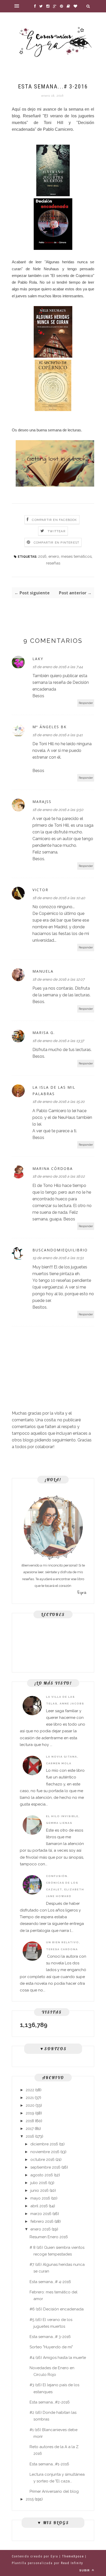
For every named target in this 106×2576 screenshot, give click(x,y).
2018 (30, 2121)
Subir (85, 2570)
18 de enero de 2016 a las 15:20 (59, 1102)
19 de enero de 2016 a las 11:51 (58, 1258)
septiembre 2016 (45, 2167)
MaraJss (42, 802)
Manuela (43, 971)
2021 (30, 2098)
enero (54, 556)
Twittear (57, 531)
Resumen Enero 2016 (49, 2237)
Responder (86, 703)
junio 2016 (39, 2191)
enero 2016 (41, 2229)
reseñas (53, 563)
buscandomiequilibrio (60, 1250)
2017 (30, 2129)
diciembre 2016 (44, 2144)
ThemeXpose (73, 2556)
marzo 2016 (41, 2214)
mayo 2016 (40, 2198)
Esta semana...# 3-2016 (50, 2337)
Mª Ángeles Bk (50, 727)
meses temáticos (76, 556)
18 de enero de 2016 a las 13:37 (58, 1041)
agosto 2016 (42, 2175)
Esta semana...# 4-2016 (50, 2282)
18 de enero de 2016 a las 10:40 (59, 898)
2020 (30, 2105)
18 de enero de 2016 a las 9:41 (58, 735)
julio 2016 (39, 2183)
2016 (42, 556)
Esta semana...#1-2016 (49, 2464)
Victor (40, 890)
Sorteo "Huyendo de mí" (51, 2347)
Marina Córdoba (53, 1168)
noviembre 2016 (45, 2152)
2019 (30, 2113)
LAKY (38, 659)
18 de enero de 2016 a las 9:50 (58, 810)
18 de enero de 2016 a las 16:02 (59, 1176)
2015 (30, 2499)
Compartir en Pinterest (56, 543)
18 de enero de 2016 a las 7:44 (58, 667)
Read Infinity (72, 2563)
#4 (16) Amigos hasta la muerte (58, 2358)
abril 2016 (39, 2206)
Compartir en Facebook (54, 520)
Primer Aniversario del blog (54, 2491)
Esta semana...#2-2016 (50, 2402)
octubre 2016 (42, 2160)
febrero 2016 (42, 2221)
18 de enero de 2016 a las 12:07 (58, 979)
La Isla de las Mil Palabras (54, 1090)
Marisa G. (44, 1033)
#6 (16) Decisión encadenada (57, 2309)
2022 (30, 2090)
